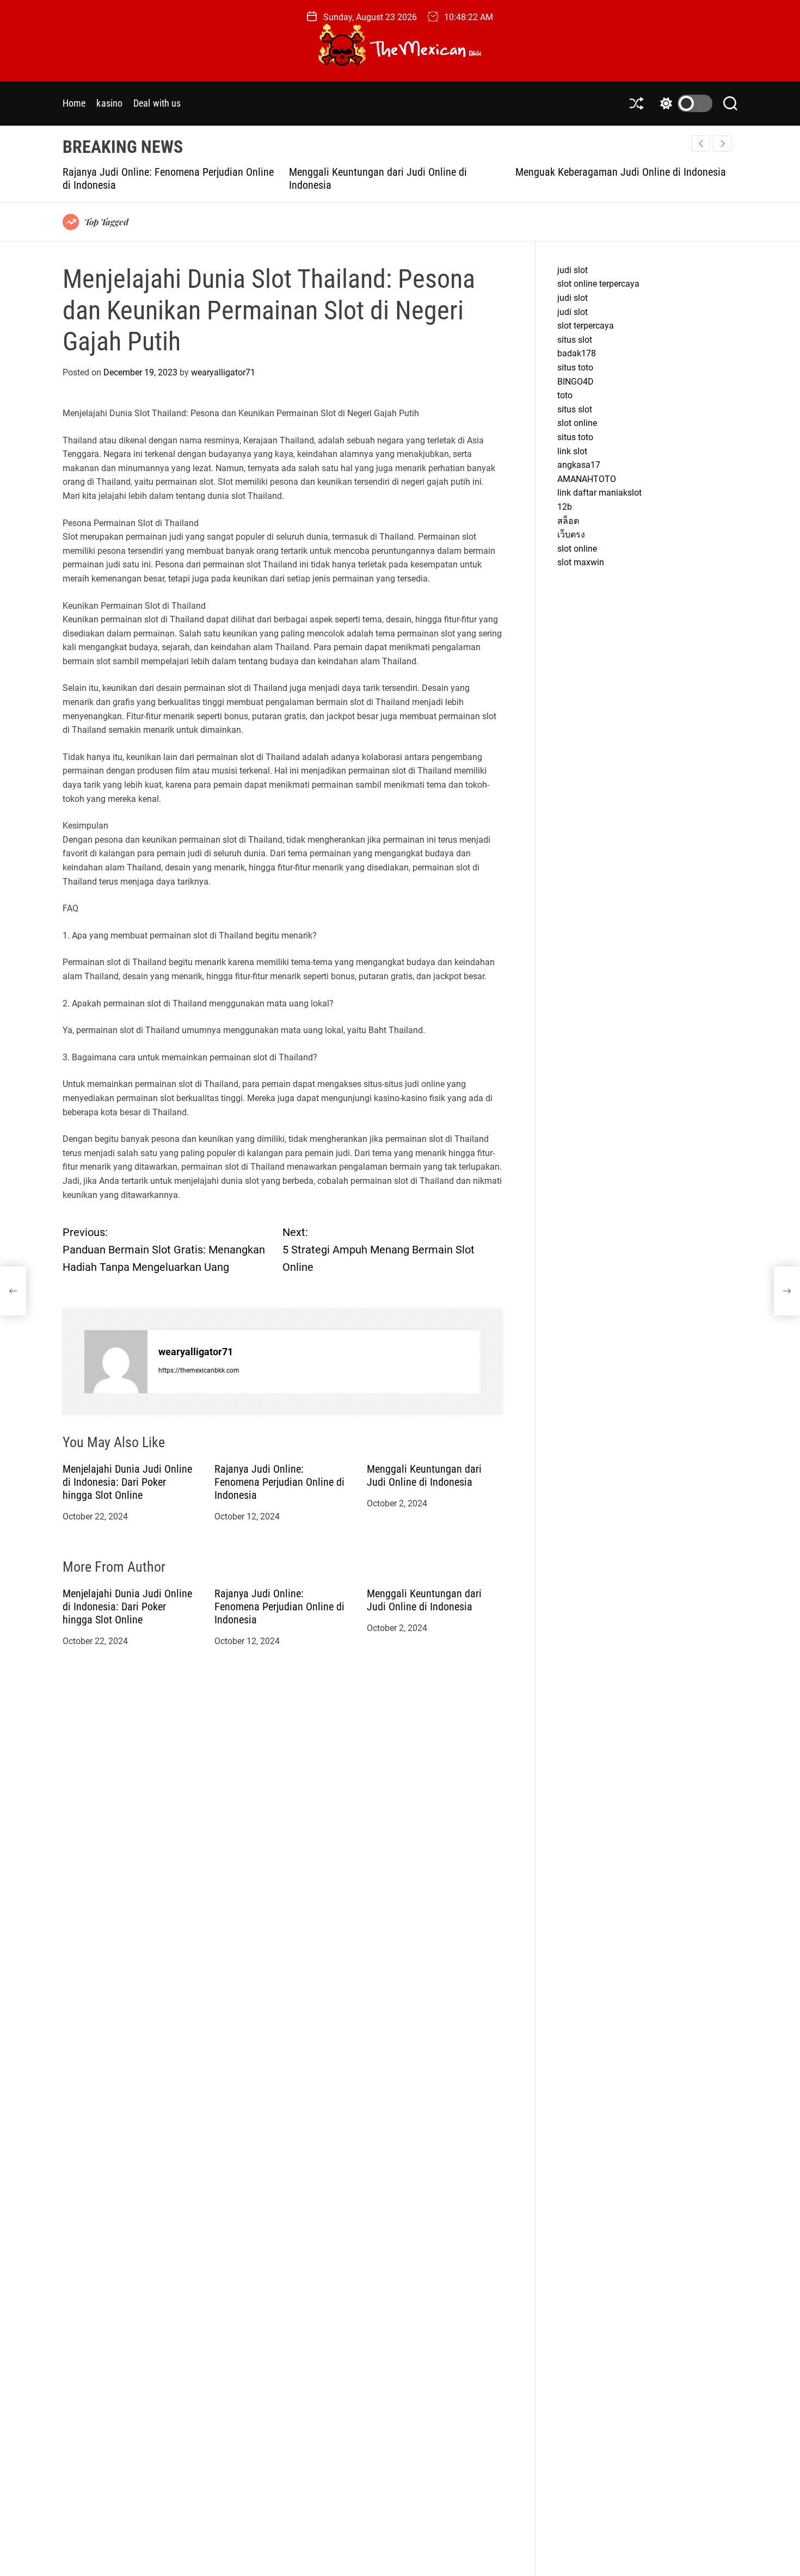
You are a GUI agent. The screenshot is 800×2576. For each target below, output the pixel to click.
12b (565, 507)
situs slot (575, 340)
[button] (722, 144)
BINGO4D (576, 382)
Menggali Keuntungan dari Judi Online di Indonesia (424, 1475)
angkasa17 (579, 465)
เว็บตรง (571, 535)
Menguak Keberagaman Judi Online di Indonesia (405, 172)
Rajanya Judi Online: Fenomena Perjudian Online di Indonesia (279, 1482)
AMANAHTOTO (587, 479)
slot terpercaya (586, 326)
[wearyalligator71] (116, 1362)
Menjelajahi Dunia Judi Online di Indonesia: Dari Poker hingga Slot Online (127, 1482)
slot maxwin (581, 562)
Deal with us (157, 103)
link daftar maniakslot (599, 493)
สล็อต (568, 521)
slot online (577, 423)
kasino (109, 103)
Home (74, 103)
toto (565, 395)
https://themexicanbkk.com (199, 1370)
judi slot (573, 270)
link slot (572, 451)
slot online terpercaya (598, 284)
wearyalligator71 (223, 372)
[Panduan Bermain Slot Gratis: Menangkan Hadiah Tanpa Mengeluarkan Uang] (13, 1291)
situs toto (575, 367)
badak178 (577, 354)
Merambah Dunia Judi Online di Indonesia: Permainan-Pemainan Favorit (618, 178)
